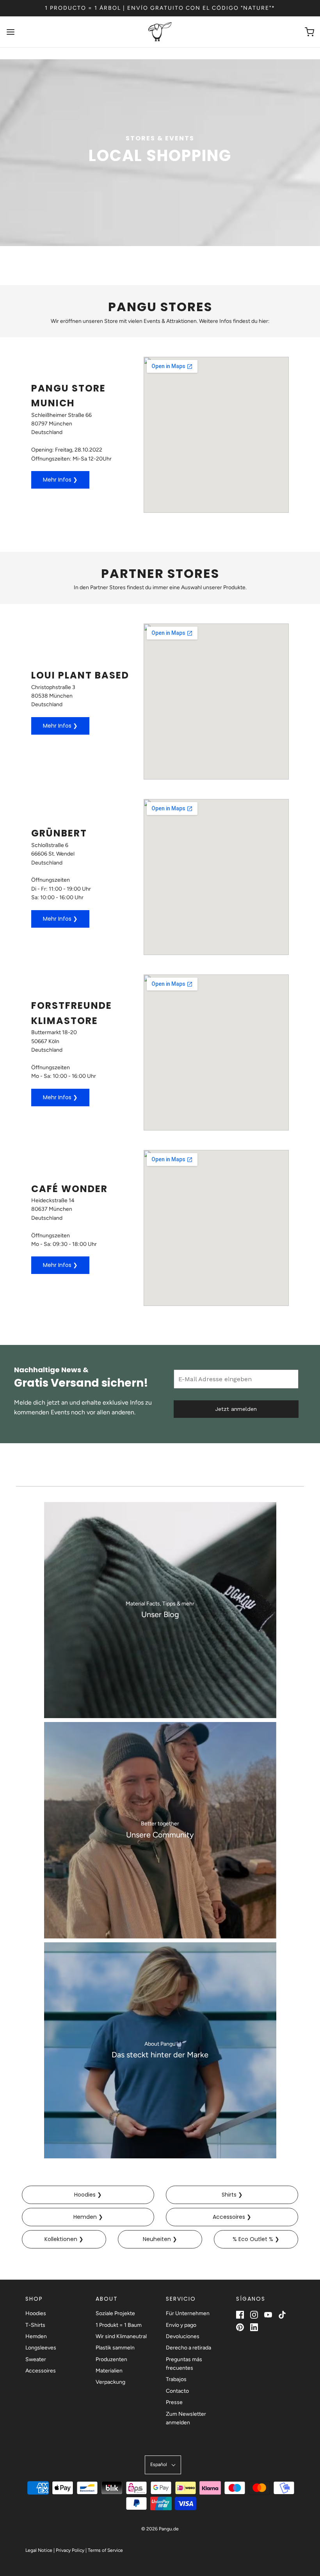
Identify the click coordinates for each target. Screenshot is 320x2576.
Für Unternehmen (188, 2313)
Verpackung (110, 2382)
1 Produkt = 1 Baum (119, 2325)
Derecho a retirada (188, 2348)
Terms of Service (105, 2550)
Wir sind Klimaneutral (121, 2336)
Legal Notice (39, 2550)
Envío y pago (181, 2325)
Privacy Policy (70, 2550)
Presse (174, 2402)
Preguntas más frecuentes (184, 2364)
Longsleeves (41, 2348)
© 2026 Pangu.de (160, 2529)
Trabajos (176, 2379)
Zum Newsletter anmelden (186, 2418)
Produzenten (111, 2359)
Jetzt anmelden (236, 1409)
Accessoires (41, 2371)
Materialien (109, 2371)
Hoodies (36, 2313)
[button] (163, 2465)
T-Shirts (35, 2325)
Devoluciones (183, 2336)
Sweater (36, 2359)
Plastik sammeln (115, 2348)
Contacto (177, 2391)
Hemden (36, 2336)
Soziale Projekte (115, 2313)
